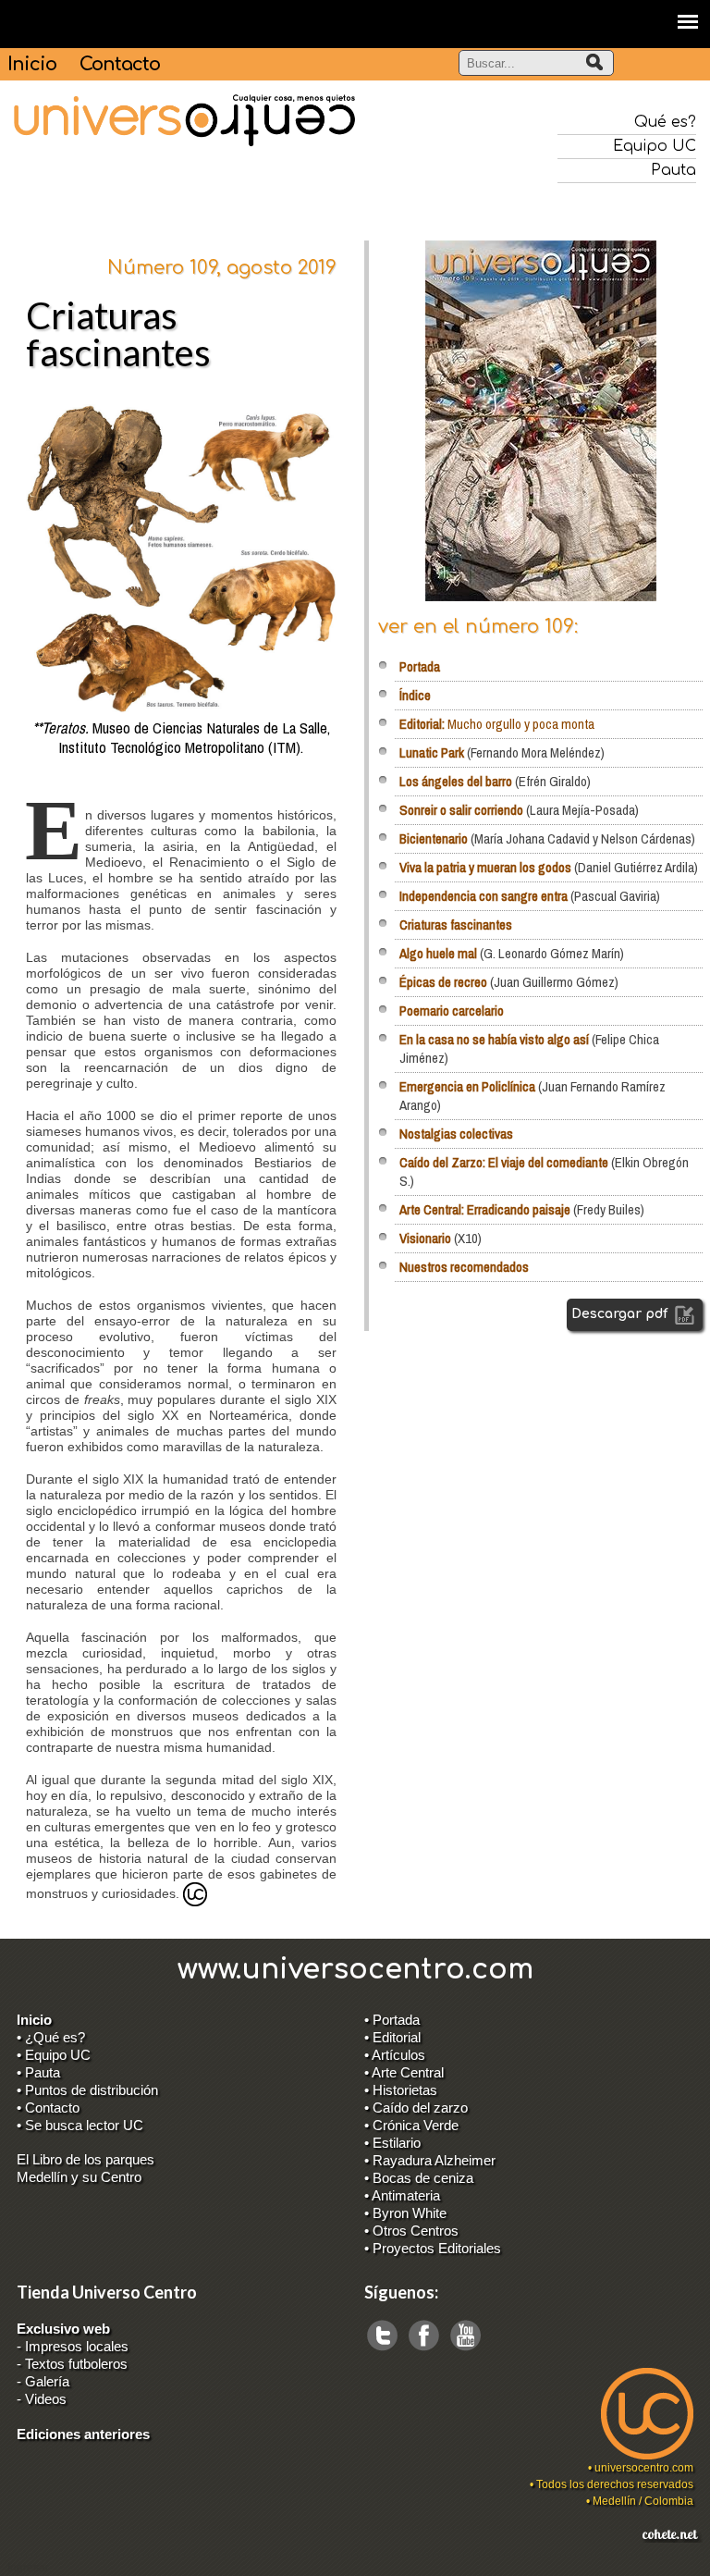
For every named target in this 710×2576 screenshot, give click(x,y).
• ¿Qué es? (51, 2037)
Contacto (120, 64)
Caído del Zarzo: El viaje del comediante (504, 1162)
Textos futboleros (76, 2364)
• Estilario (392, 2143)
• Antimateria (402, 2195)
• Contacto (48, 2108)
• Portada (392, 2020)
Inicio (32, 64)
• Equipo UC (54, 2055)
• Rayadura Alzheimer (430, 2160)
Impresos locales (77, 2346)
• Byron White (405, 2213)
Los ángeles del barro (456, 781)
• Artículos (395, 2055)
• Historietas (401, 2090)
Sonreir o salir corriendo (461, 810)
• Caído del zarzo (416, 2108)
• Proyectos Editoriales (433, 2248)
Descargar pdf (621, 1314)
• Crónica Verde (411, 2125)
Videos (46, 2399)
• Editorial (392, 2037)
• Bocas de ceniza (419, 2178)
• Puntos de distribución (87, 2090)
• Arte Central (404, 2072)
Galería (47, 2381)
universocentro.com (644, 2468)
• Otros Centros (411, 2231)
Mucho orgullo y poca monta (497, 724)
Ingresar (28, 2568)
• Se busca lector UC (80, 2125)
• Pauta (38, 2072)
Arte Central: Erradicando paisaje (485, 1209)
